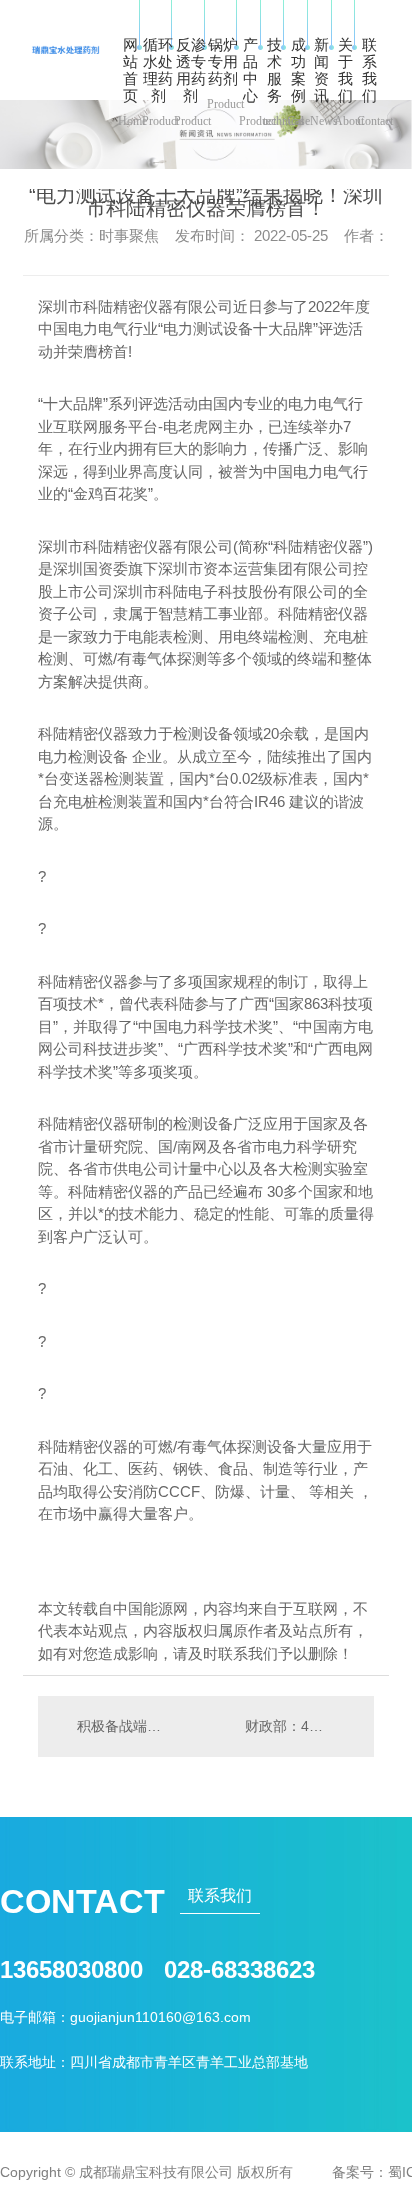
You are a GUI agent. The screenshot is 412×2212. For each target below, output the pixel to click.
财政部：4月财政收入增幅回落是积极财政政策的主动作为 (299, 1726)
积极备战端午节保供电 (122, 1726)
